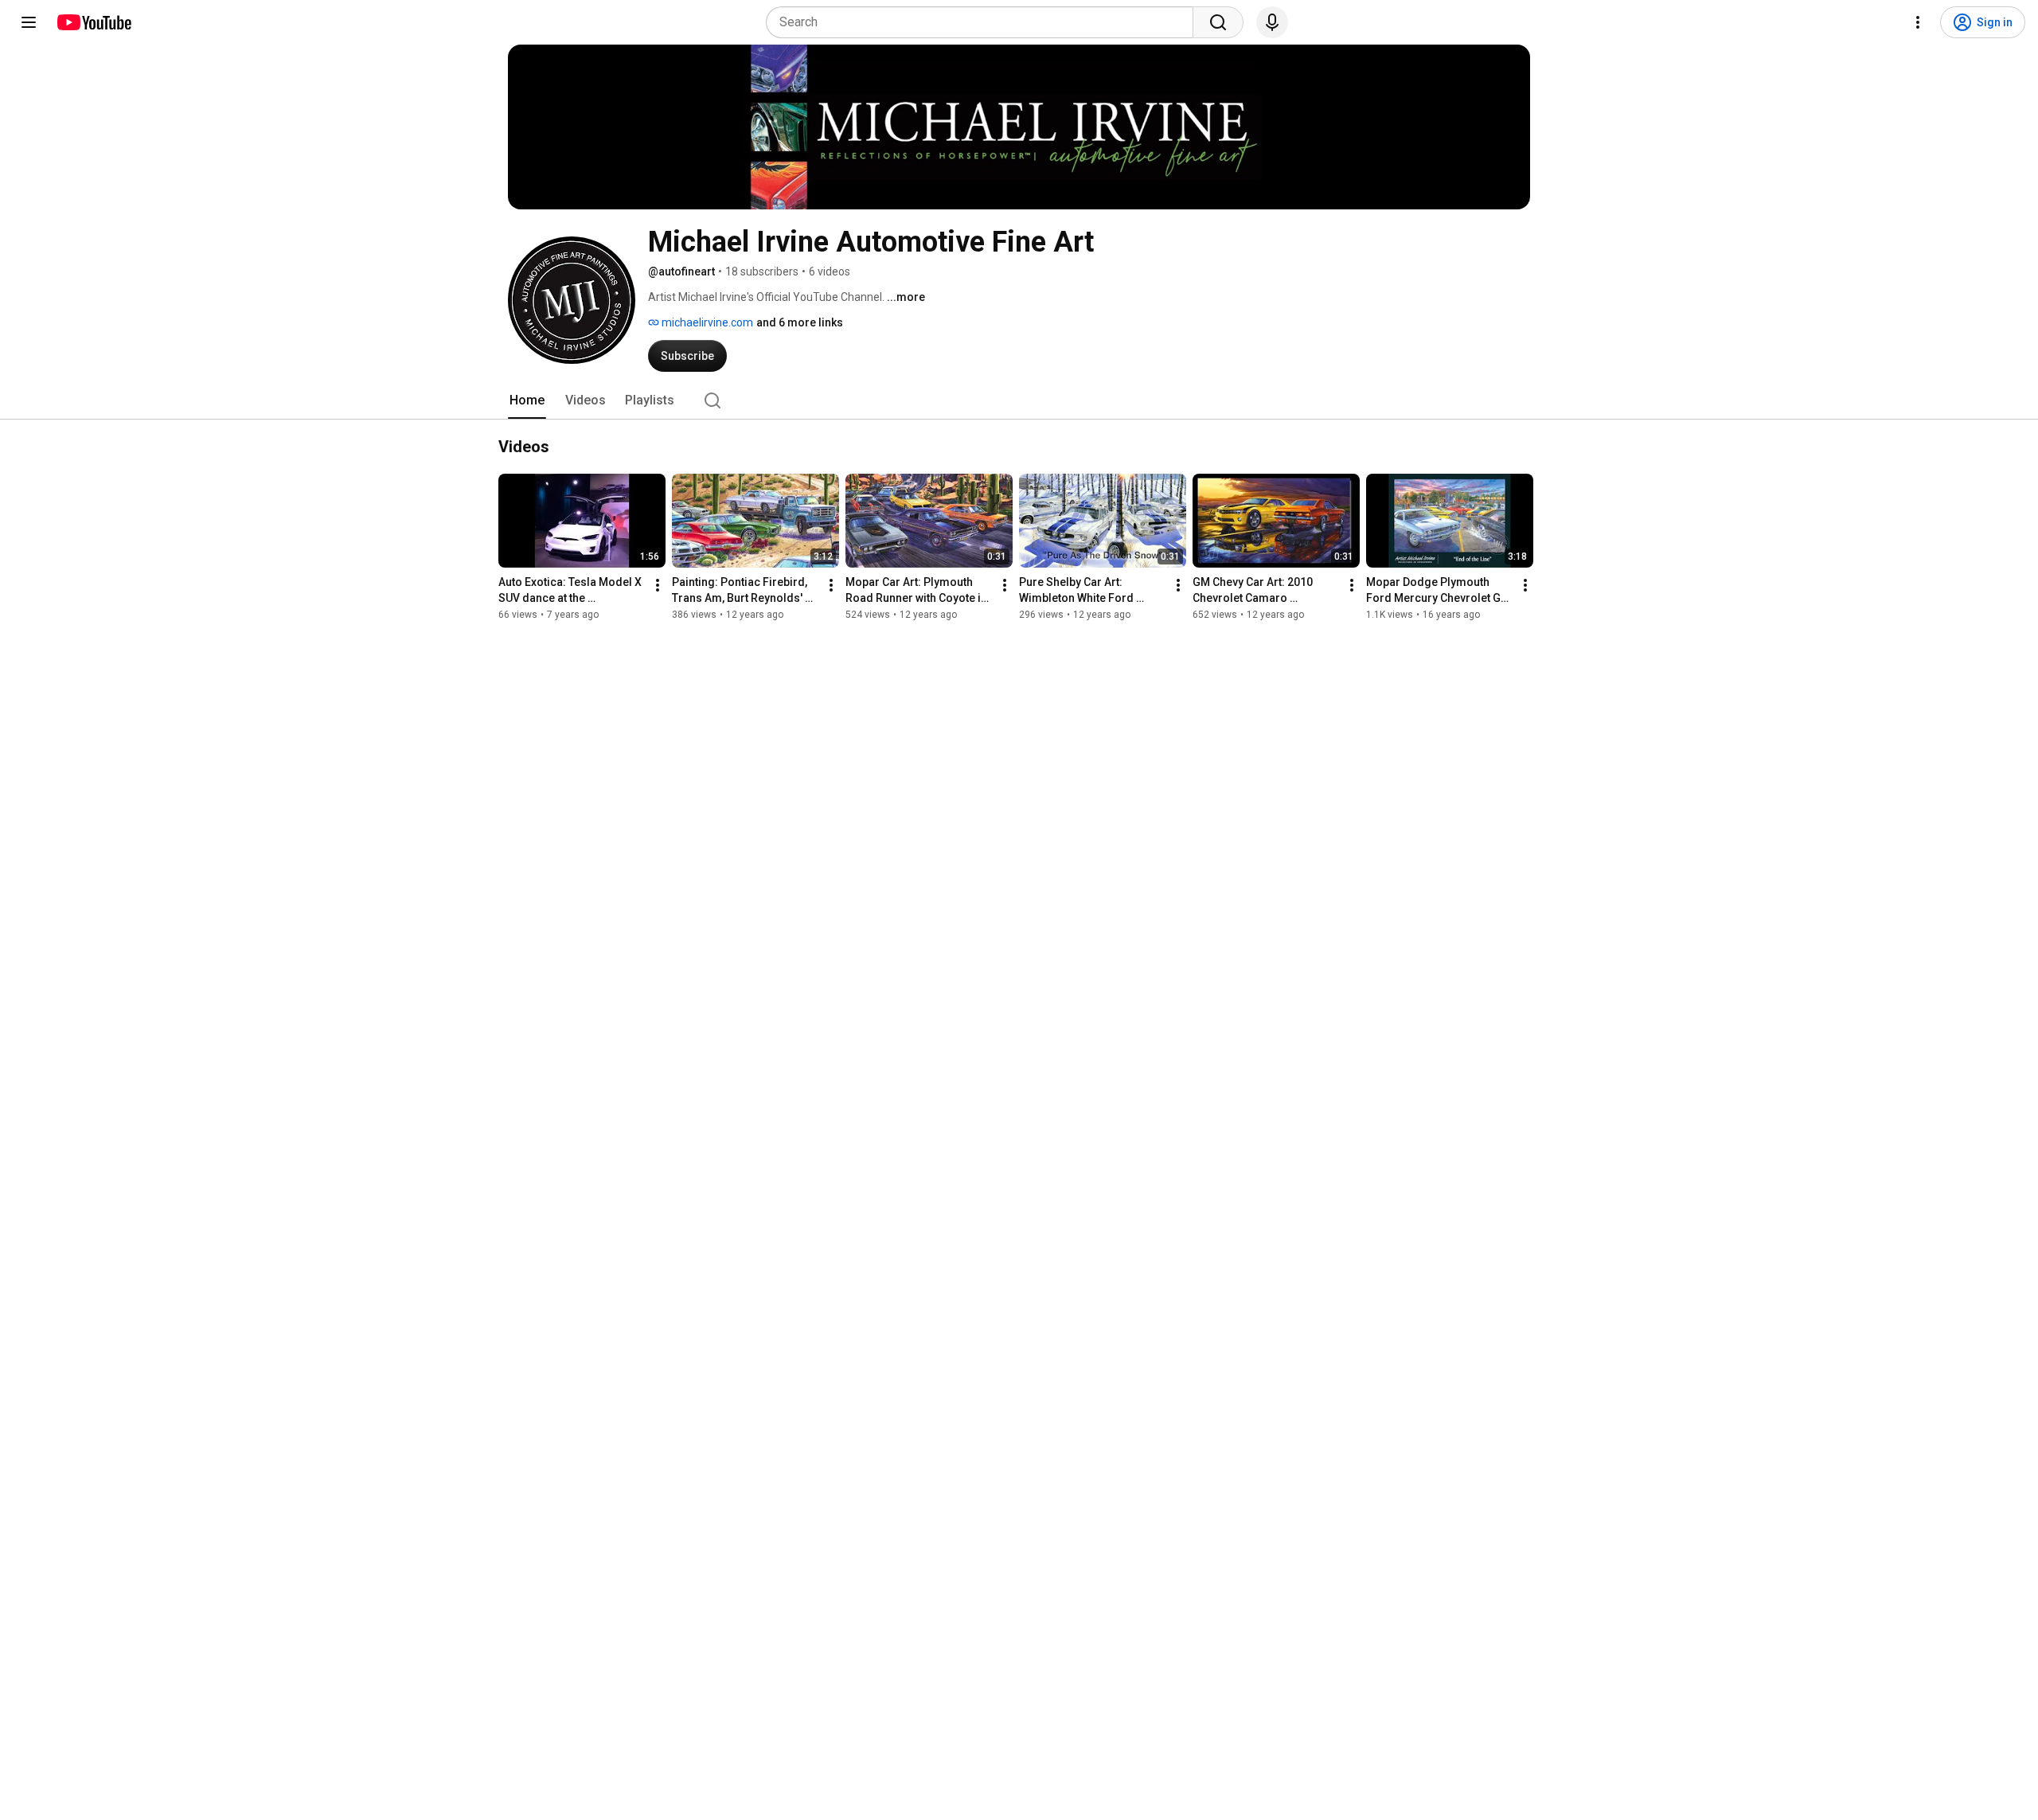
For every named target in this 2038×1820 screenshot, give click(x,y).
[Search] (1218, 22)
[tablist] (1019, 400)
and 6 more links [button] (800, 322)
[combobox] (984, 22)
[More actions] (658, 585)
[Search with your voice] (1272, 22)
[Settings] (1918, 22)
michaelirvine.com (706, 322)
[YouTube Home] (94, 22)
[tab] (527, 400)
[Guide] (29, 22)
